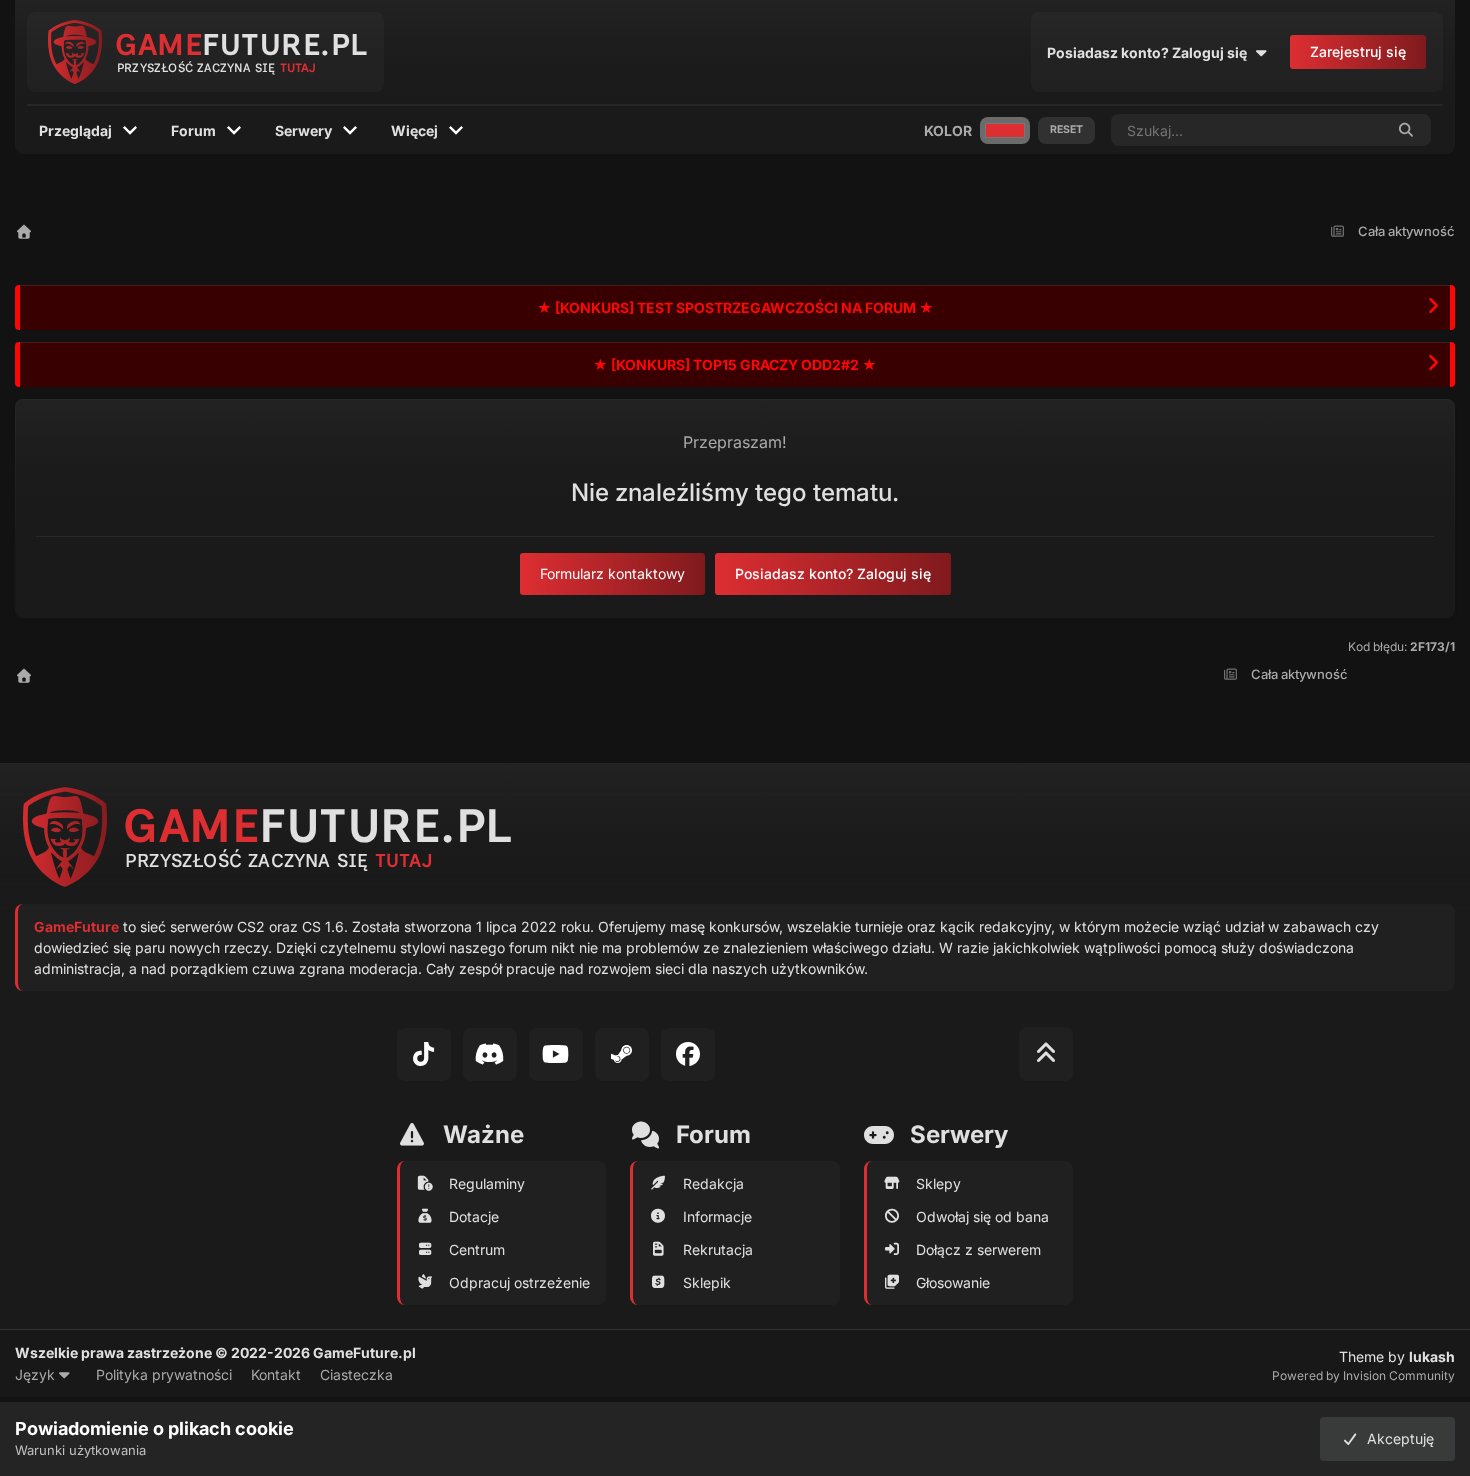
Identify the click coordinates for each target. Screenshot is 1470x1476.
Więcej (414, 130)
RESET (1066, 129)
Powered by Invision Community (1363, 1375)
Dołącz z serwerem (978, 1249)
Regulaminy (487, 1183)
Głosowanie (953, 1282)
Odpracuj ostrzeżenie (519, 1282)
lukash (1432, 1356)
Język (37, 1374)
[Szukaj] (1407, 130)
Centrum (477, 1249)
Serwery (303, 130)
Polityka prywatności (164, 1374)
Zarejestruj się (1358, 51)
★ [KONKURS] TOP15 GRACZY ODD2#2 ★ (735, 364)
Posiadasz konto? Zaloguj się (1150, 52)
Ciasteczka (356, 1374)
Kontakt (276, 1374)
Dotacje (474, 1216)
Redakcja (713, 1183)
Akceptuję (1396, 1438)
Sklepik (707, 1282)
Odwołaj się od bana (982, 1216)
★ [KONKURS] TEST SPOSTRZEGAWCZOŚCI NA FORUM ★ (735, 307)
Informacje (717, 1216)
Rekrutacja (718, 1249)
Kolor (948, 130)
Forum (193, 130)
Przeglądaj (75, 130)
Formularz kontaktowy (612, 573)
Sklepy (938, 1183)
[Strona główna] (24, 231)
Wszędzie (1326, 129)
